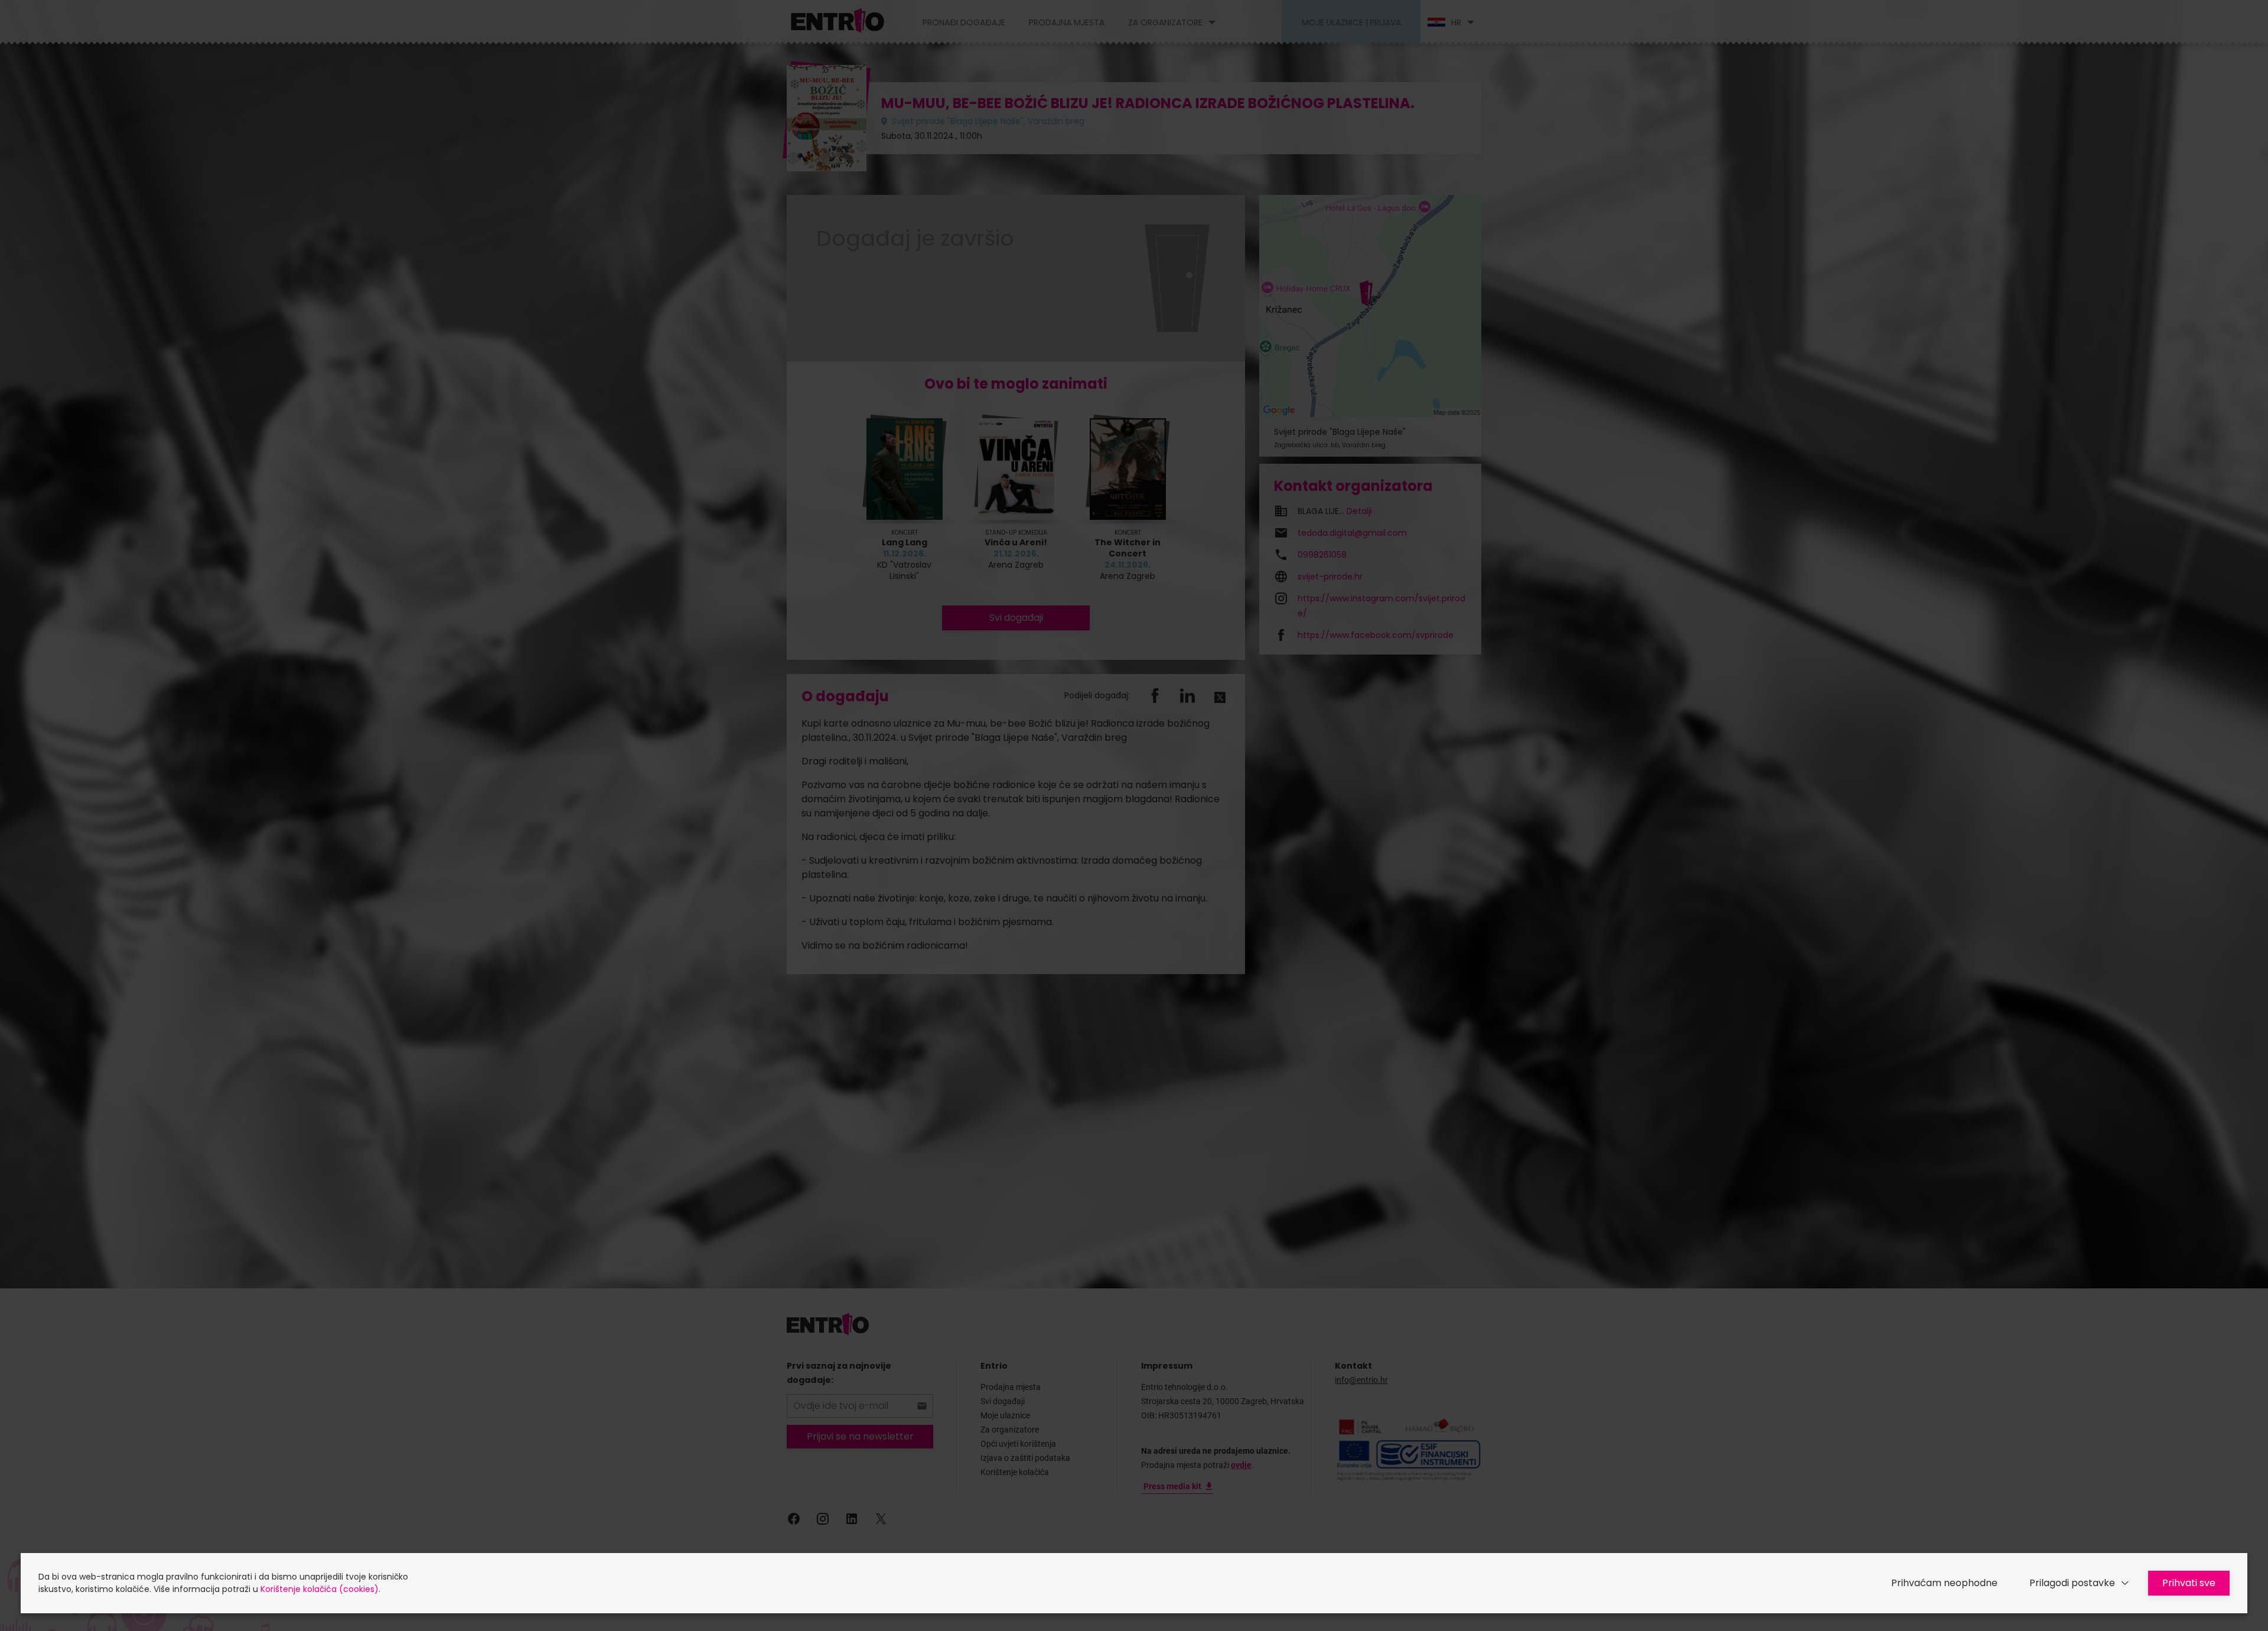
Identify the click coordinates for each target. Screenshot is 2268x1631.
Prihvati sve (2189, 1583)
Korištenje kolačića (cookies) (320, 1589)
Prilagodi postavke (2072, 1583)
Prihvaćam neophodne (1944, 1583)
